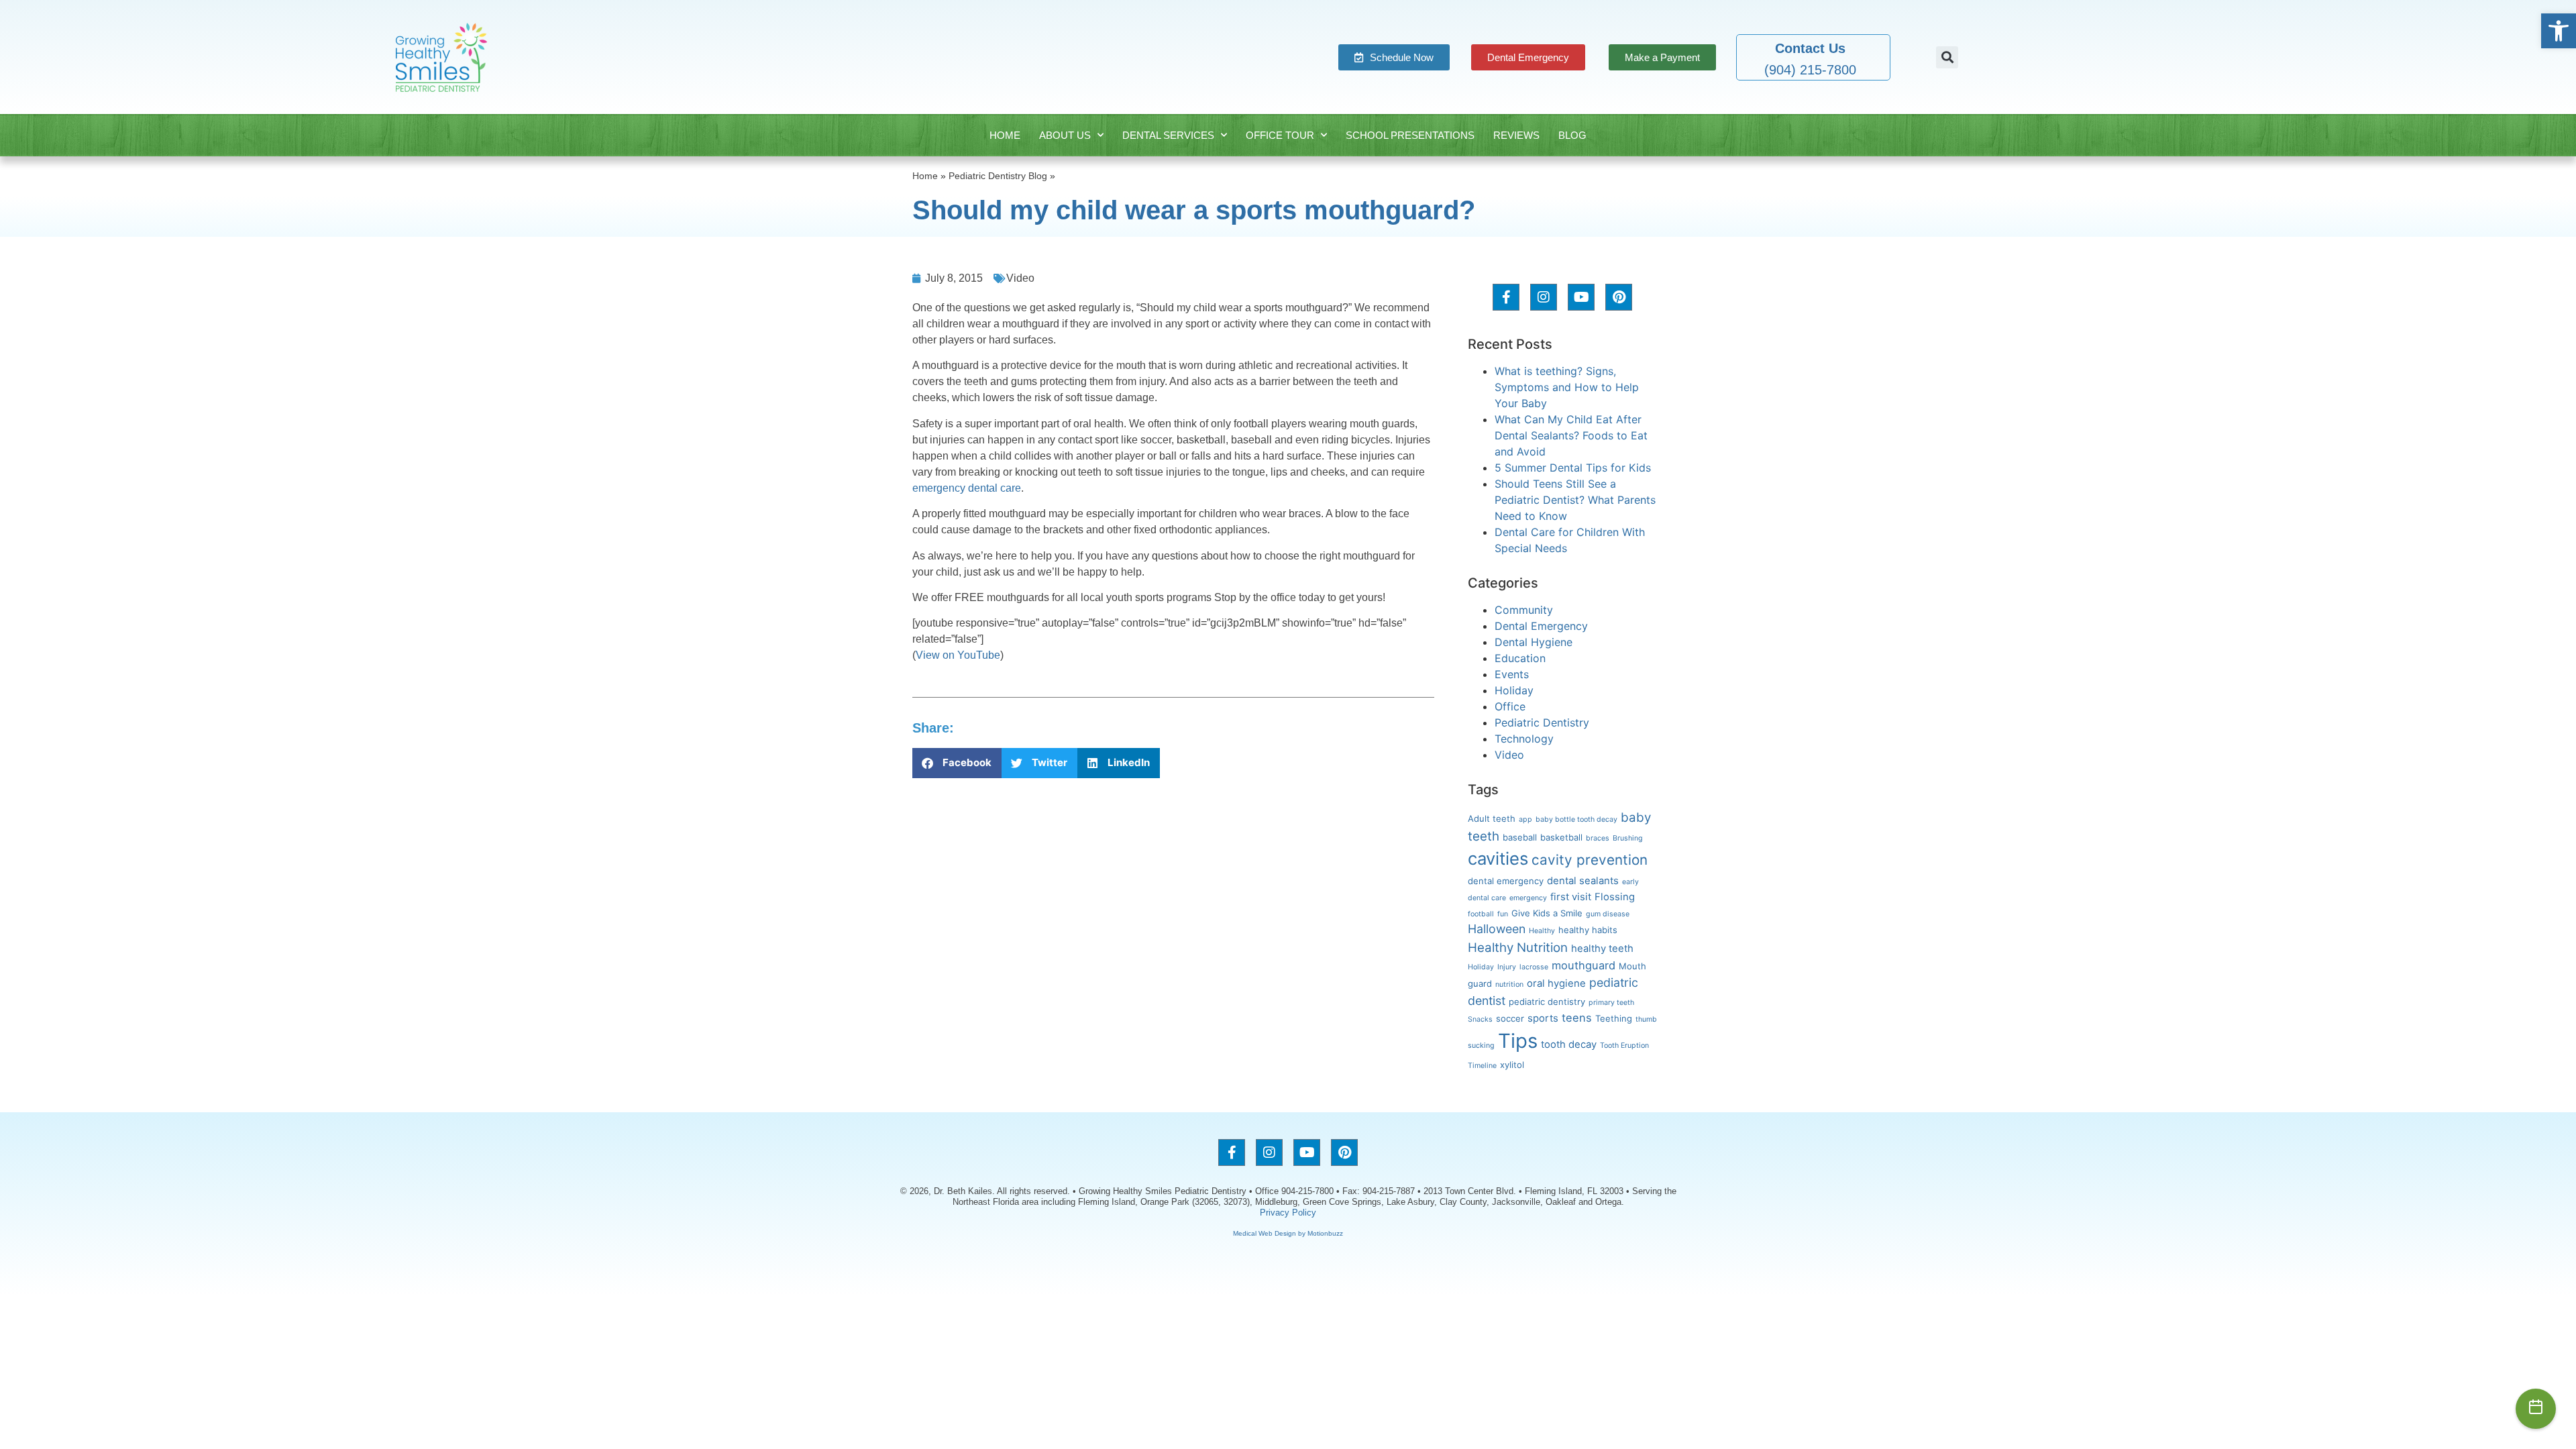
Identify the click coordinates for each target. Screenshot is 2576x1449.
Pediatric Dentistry (1542, 722)
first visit (1571, 897)
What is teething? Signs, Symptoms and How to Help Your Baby (1567, 387)
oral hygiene (1556, 983)
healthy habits (1588, 930)
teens (1577, 1018)
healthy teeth (1602, 949)
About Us (1065, 135)
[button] (2559, 31)
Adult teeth (1492, 818)
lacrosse (1534, 967)
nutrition (1509, 984)
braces (1598, 838)
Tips (1518, 1041)
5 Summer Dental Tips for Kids (1573, 468)
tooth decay (1569, 1044)
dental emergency (1506, 881)
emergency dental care (967, 488)
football (1481, 914)
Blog (1572, 135)
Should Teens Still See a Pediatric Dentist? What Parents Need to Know (1575, 500)
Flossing (1615, 897)
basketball (1561, 837)
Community (1524, 610)
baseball (1520, 837)
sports (1543, 1018)
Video (1020, 278)
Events (1512, 674)
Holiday (1514, 690)
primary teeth (1611, 1003)
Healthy (1542, 931)
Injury (1507, 967)
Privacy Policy (1288, 1213)
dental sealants (1583, 881)
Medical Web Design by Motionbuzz (1288, 1233)
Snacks (1480, 1019)
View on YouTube (958, 655)
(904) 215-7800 (1810, 70)
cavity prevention (1590, 860)
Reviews (1516, 135)
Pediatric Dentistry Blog (998, 176)
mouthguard (1584, 965)
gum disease (1608, 914)
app (1525, 819)
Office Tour (1280, 135)
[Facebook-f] (1506, 297)
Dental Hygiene (1534, 642)
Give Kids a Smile (1547, 913)
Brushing (1628, 838)
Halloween (1497, 929)
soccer (1510, 1018)
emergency (1528, 898)
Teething (1614, 1018)
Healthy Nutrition (1518, 948)
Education (1520, 658)
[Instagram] (1544, 297)
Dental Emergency (1541, 626)
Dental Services (1168, 135)
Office (1510, 706)
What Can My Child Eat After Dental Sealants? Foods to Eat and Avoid (1571, 435)
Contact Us (1810, 48)
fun (1503, 914)
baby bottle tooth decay (1576, 819)
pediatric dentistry (1547, 1002)
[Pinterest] (1619, 297)
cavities (1498, 858)
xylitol (1512, 1065)
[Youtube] (1581, 297)
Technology (1524, 739)
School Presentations (1410, 135)
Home (1005, 135)
